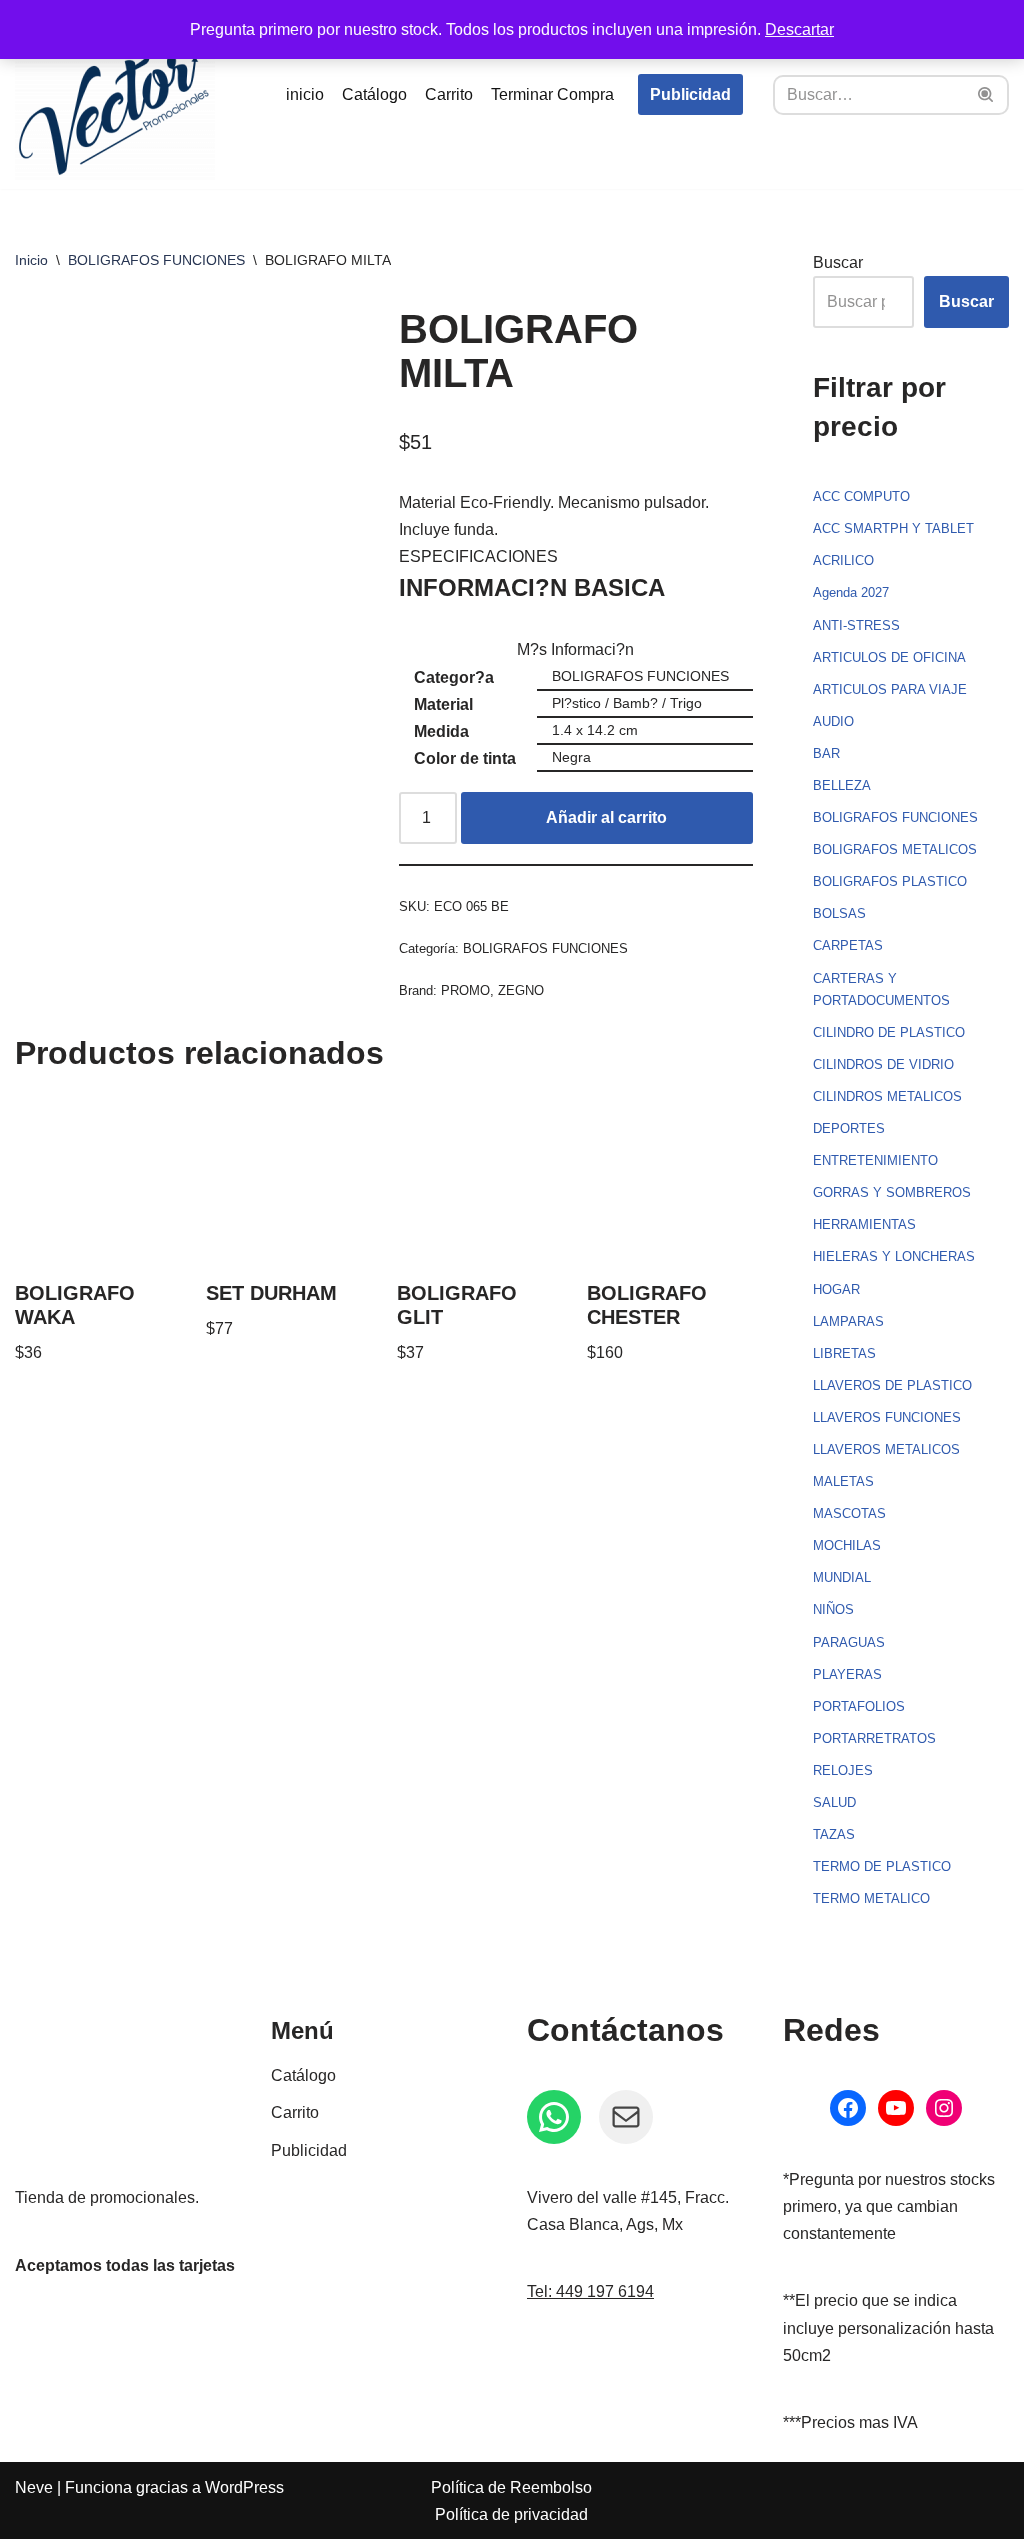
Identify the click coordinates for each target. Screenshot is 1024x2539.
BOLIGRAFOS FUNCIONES (156, 260)
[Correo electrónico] (626, 2117)
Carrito (449, 94)
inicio (305, 94)
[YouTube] (896, 2108)
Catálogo (374, 94)
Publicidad (690, 94)
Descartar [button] (799, 29)
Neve (34, 2487)
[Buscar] (986, 95)
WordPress (244, 2487)
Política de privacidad (511, 2514)
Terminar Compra (552, 94)
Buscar (838, 262)
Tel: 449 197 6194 (590, 2291)
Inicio (31, 260)
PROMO (465, 990)
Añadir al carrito (606, 817)
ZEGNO (521, 990)
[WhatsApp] (554, 2117)
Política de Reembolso (511, 2487)
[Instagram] (944, 2108)
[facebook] (848, 2108)
